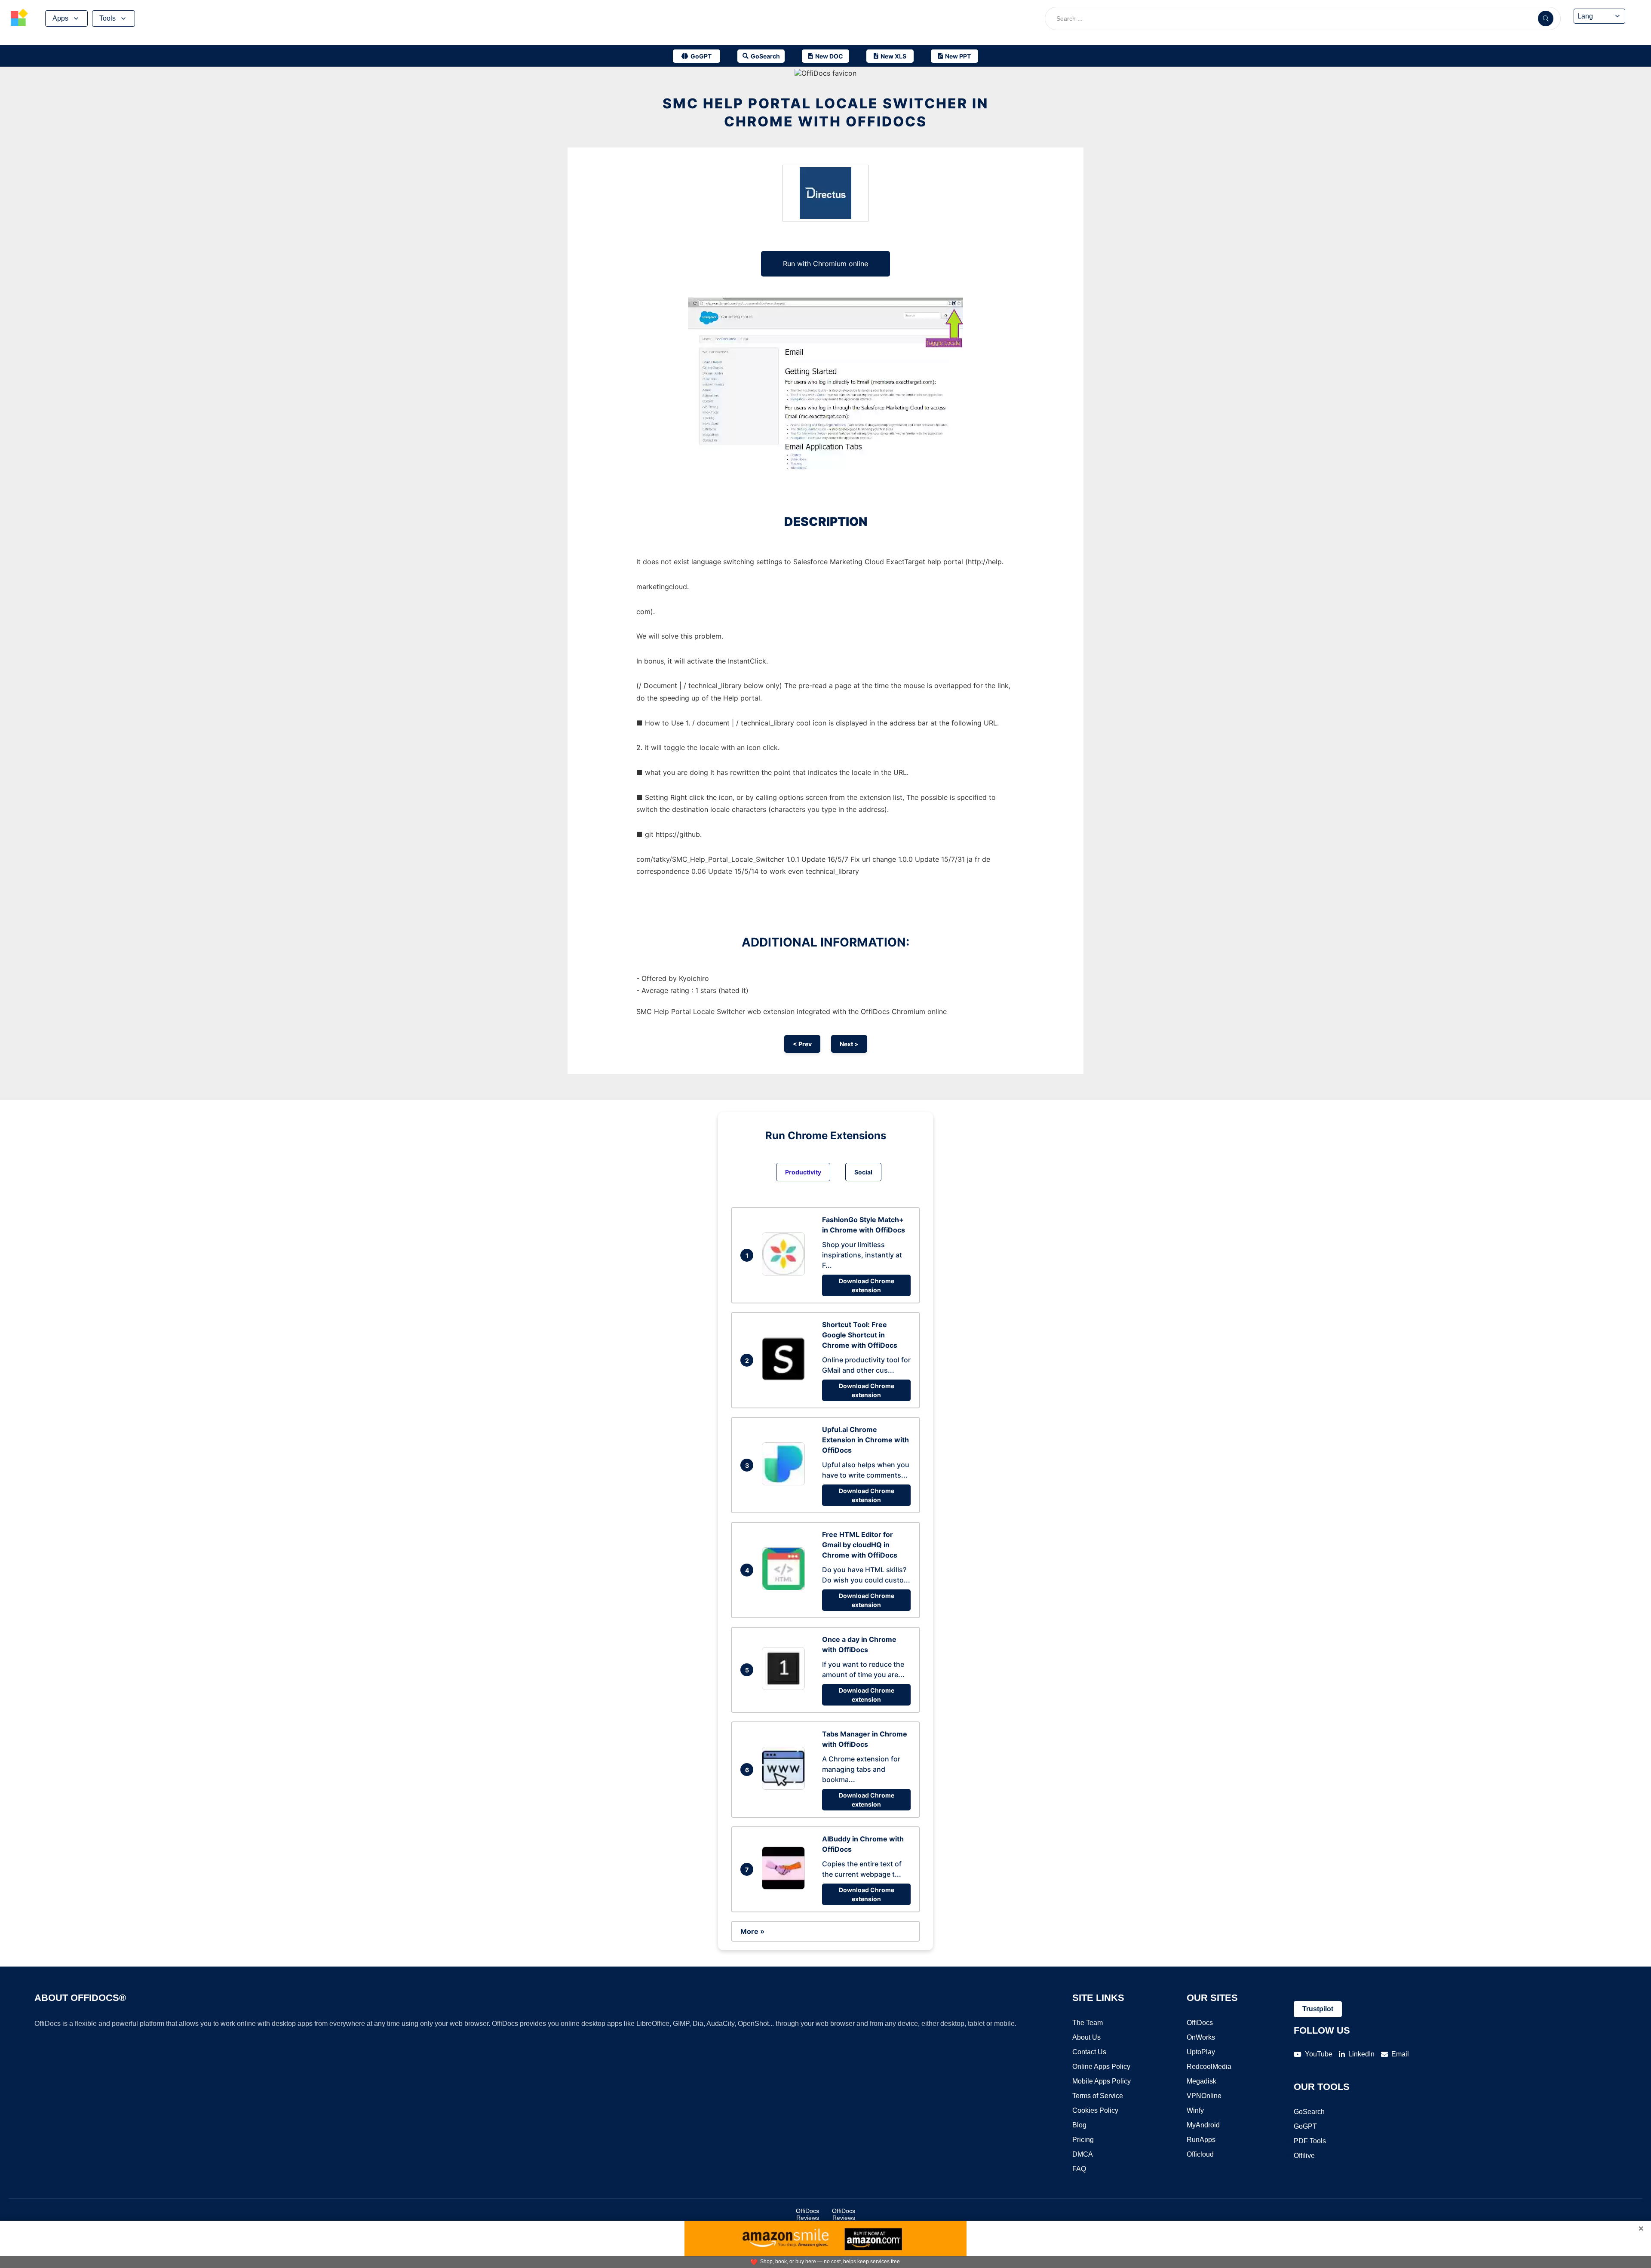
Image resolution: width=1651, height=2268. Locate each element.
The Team (1088, 2023)
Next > (849, 1044)
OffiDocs (1200, 2023)
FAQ (1079, 2169)
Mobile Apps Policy (1102, 2081)
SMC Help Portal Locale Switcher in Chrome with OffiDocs (825, 112)
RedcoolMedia (1209, 2067)
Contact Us (1089, 2052)
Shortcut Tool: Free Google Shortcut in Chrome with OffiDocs (860, 1335)
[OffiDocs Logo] (19, 18)
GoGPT (1305, 2126)
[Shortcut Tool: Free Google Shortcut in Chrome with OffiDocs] (786, 1378)
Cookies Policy (1095, 2110)
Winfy (1195, 2110)
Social (863, 1172)
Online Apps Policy (1101, 2067)
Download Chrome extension (867, 1285)
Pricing (1083, 2140)
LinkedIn (1361, 2054)
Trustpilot (1318, 2009)
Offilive (1304, 2156)
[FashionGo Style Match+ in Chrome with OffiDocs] (786, 1273)
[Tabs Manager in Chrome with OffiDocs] (786, 1787)
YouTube (1319, 2054)
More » (752, 1931)
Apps (60, 18)
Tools (107, 18)
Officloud (1200, 2154)
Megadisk (1201, 2081)
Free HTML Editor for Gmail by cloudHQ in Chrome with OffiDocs (860, 1545)
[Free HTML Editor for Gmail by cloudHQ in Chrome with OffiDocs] (786, 1588)
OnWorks (1201, 2037)
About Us (1086, 2037)
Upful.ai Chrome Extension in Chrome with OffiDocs (865, 1440)
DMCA (1083, 2154)
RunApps (1201, 2140)
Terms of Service (1098, 2096)
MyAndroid (1203, 2125)
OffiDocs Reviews (807, 2214)
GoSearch (1309, 2112)
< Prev (802, 1044)
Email (1400, 2054)
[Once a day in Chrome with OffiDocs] (786, 1687)
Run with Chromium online (825, 264)
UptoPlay (1201, 2052)
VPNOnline (1204, 2096)
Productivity (803, 1172)
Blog (1079, 2125)
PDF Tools (1310, 2141)
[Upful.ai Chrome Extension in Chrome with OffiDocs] (786, 1483)
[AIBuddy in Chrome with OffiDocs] (786, 1887)
